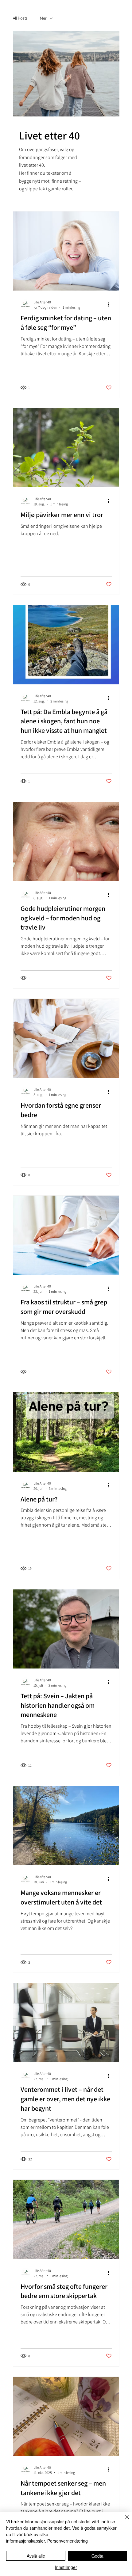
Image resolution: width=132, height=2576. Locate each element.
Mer (43, 18)
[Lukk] (123, 2521)
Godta (97, 2556)
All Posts (20, 18)
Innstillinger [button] (66, 2567)
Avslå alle (36, 2556)
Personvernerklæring (68, 2541)
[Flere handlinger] (111, 304)
